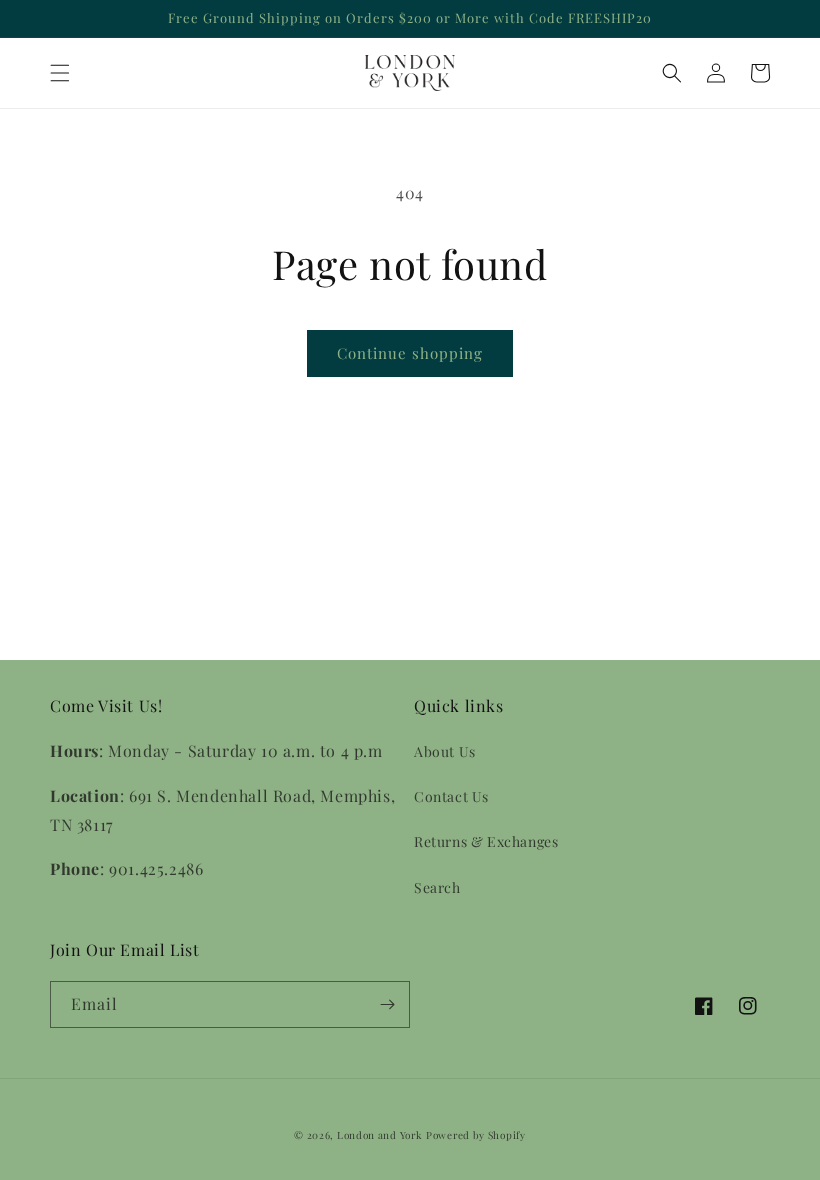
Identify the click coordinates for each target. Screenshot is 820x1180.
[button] (60, 73)
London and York (380, 1135)
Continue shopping (410, 353)
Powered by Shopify (476, 1135)
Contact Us (451, 796)
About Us (445, 751)
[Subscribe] (387, 1004)
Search (437, 887)
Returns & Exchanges (486, 841)
